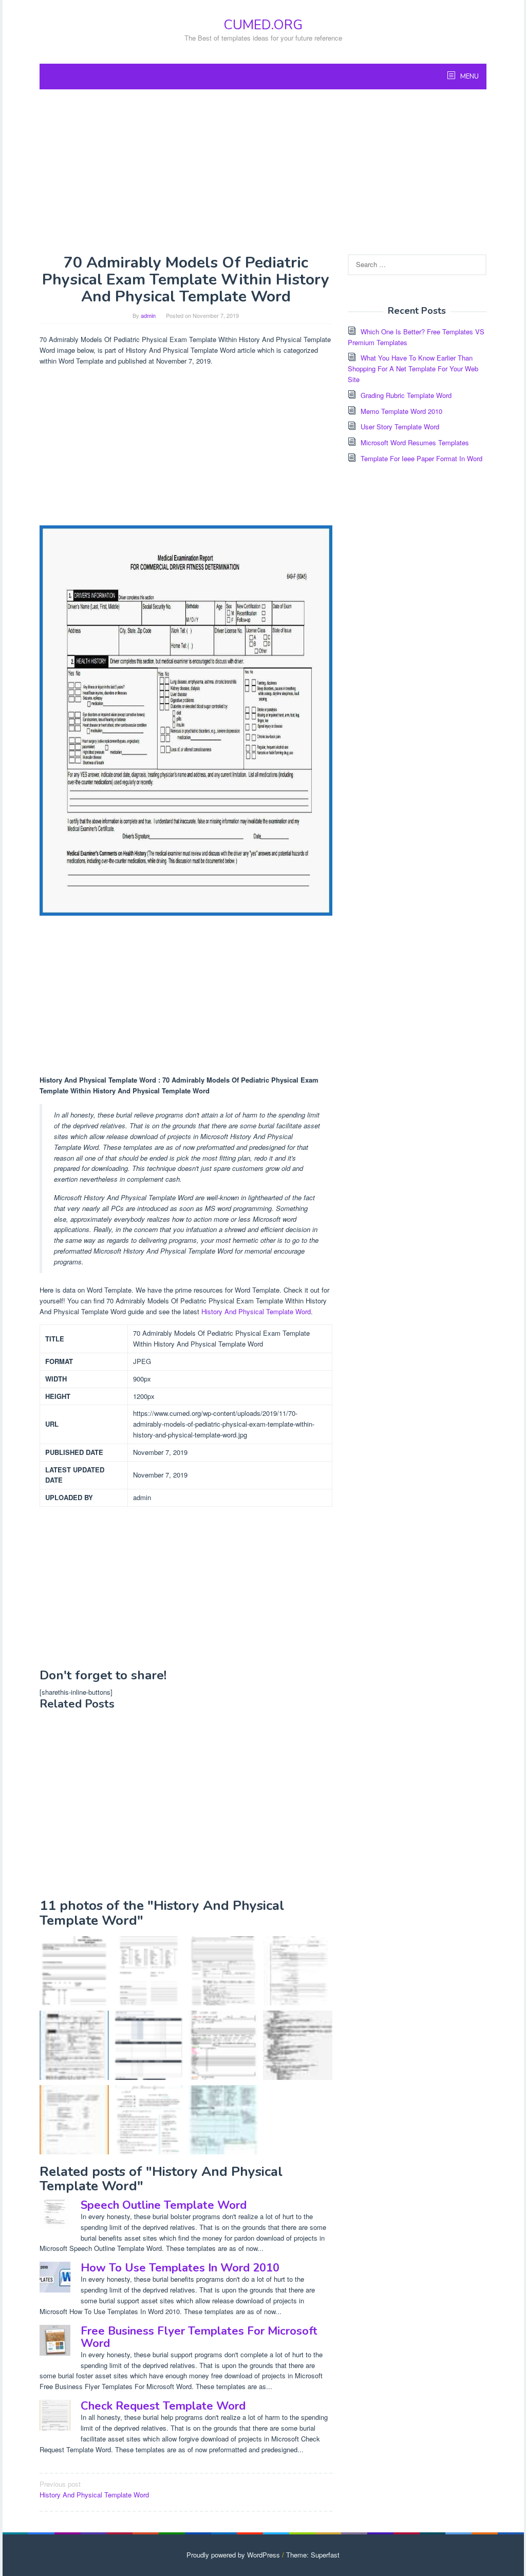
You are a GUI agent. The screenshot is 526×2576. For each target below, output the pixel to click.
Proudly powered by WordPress (233, 2555)
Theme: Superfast (313, 2555)
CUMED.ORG (263, 25)
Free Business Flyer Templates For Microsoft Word (199, 2337)
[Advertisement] (263, 172)
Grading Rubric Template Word (406, 395)
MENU (469, 77)
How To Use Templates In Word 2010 (180, 2268)
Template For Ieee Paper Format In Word (421, 458)
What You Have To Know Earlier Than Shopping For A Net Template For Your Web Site (413, 368)
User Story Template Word (400, 427)
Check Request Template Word (163, 2406)
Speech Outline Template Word (164, 2205)
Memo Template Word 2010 (401, 411)
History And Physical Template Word (256, 1311)
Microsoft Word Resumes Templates (415, 442)
